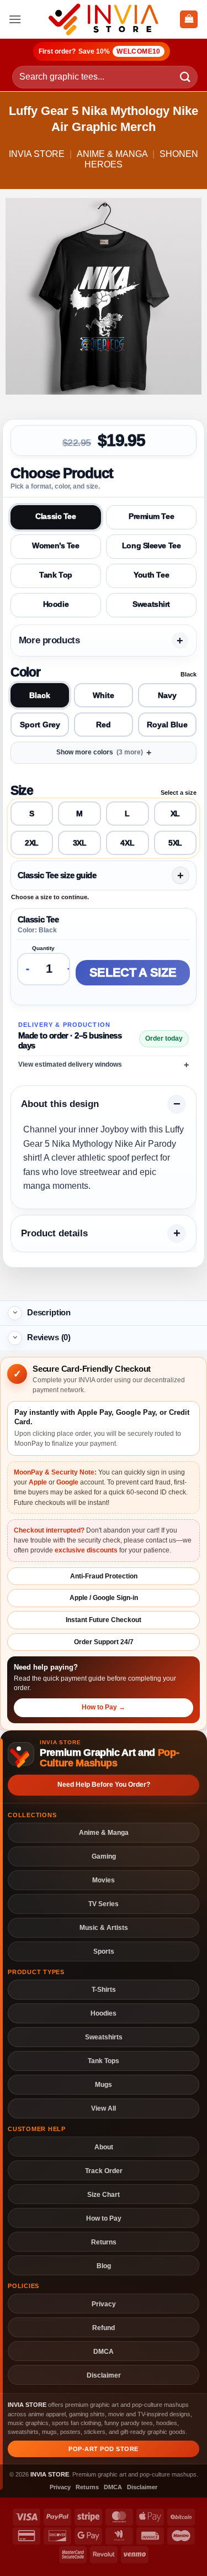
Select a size (133, 972)
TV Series (104, 1904)
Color (25, 672)
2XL (32, 843)
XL (175, 814)
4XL (127, 843)
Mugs (104, 2084)
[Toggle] (15, 1313)
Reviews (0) (49, 1337)
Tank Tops (104, 2061)
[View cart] (189, 20)
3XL (80, 843)
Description (49, 1312)
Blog (104, 2266)
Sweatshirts (104, 2037)
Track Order (104, 2171)
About (104, 2147)
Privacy (104, 2304)
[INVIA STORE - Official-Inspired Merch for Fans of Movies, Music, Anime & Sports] (104, 19)
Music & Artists (104, 1927)
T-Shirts (104, 1989)
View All (104, 2108)
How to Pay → (104, 1707)
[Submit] (185, 77)
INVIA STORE (37, 154)
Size (22, 790)
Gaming (104, 1856)
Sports (104, 1951)
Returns (104, 2242)
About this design (60, 1104)
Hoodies (104, 2013)
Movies (104, 1880)
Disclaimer (104, 2375)
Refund (104, 2328)
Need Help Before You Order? (104, 1785)
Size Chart (104, 2194)
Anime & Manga (112, 154)
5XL (175, 843)
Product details (54, 1233)
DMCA (104, 2351)
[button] (15, 19)
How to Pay (104, 2218)
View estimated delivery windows (70, 1064)
